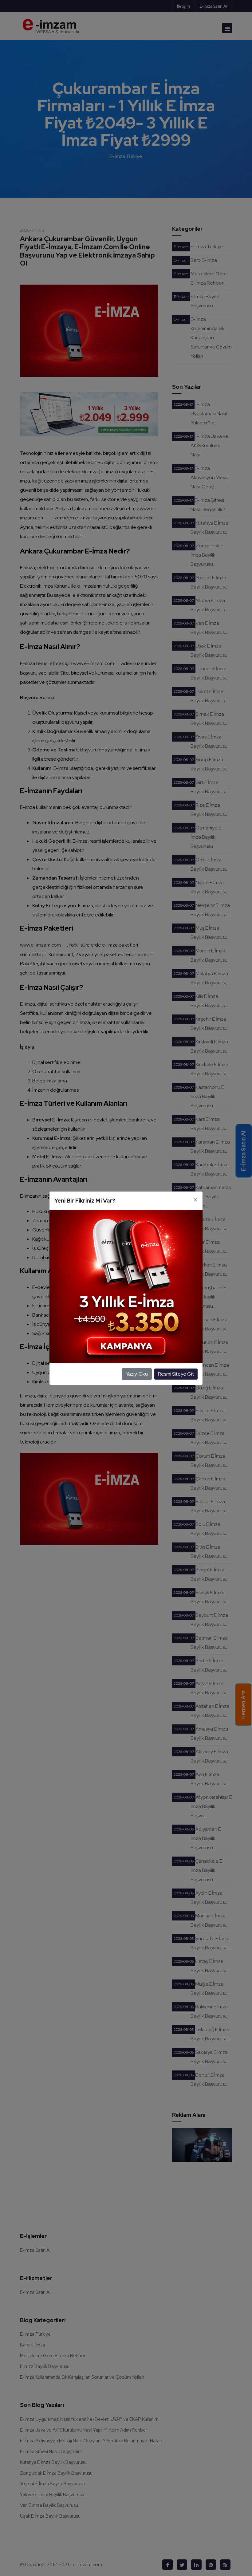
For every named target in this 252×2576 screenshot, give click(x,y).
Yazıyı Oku (137, 1374)
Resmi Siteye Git (176, 1374)
